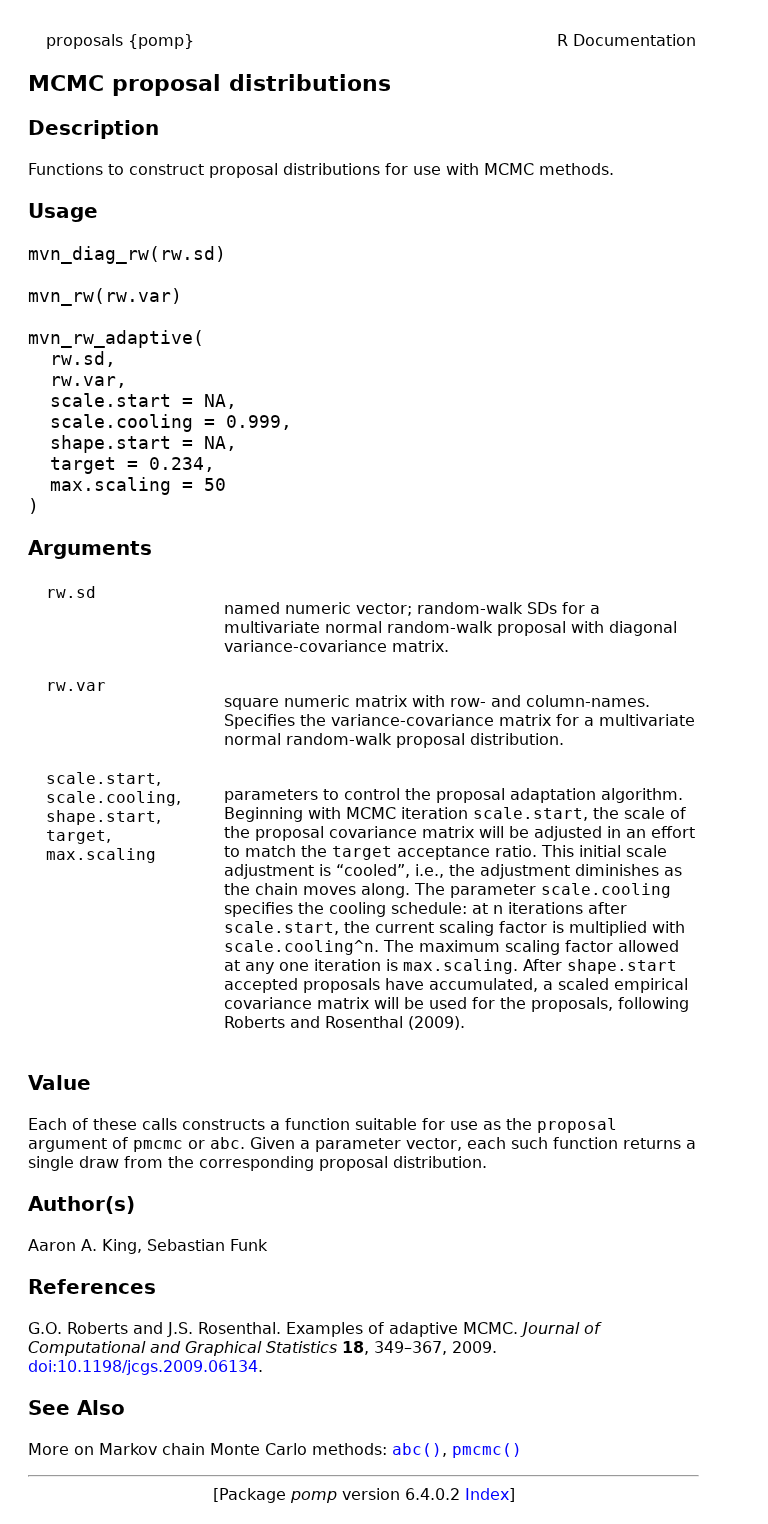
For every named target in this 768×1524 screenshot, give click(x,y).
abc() (417, 1449)
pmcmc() (487, 1449)
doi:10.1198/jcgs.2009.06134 (143, 1366)
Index (487, 1494)
